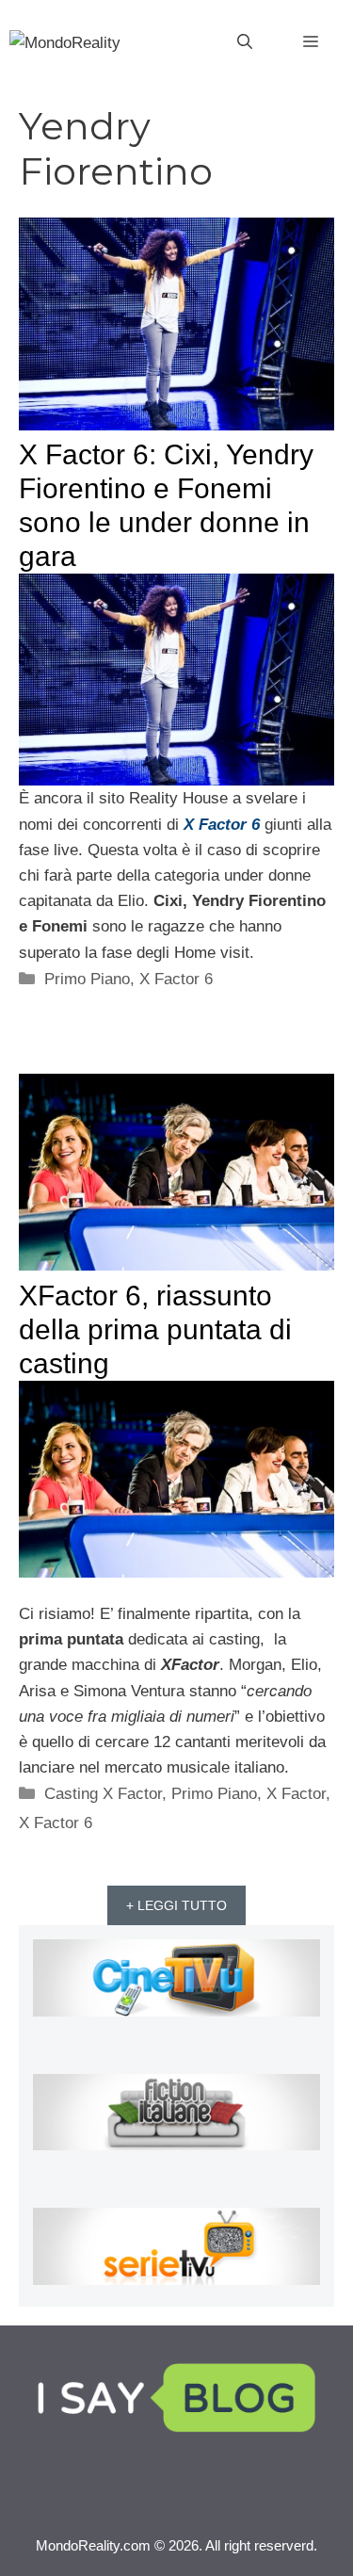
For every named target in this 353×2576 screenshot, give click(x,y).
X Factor (296, 1794)
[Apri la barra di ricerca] (245, 42)
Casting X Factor (103, 1794)
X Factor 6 (176, 979)
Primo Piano (87, 979)
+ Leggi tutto (176, 1905)
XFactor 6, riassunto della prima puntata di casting (155, 1329)
